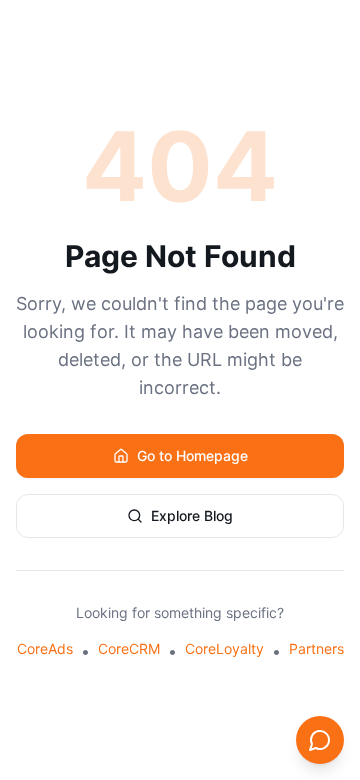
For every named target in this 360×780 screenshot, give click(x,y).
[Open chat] (320, 740)
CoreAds (45, 648)
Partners (316, 648)
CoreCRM (129, 648)
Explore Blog (192, 515)
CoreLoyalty (224, 648)
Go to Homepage (192, 455)
